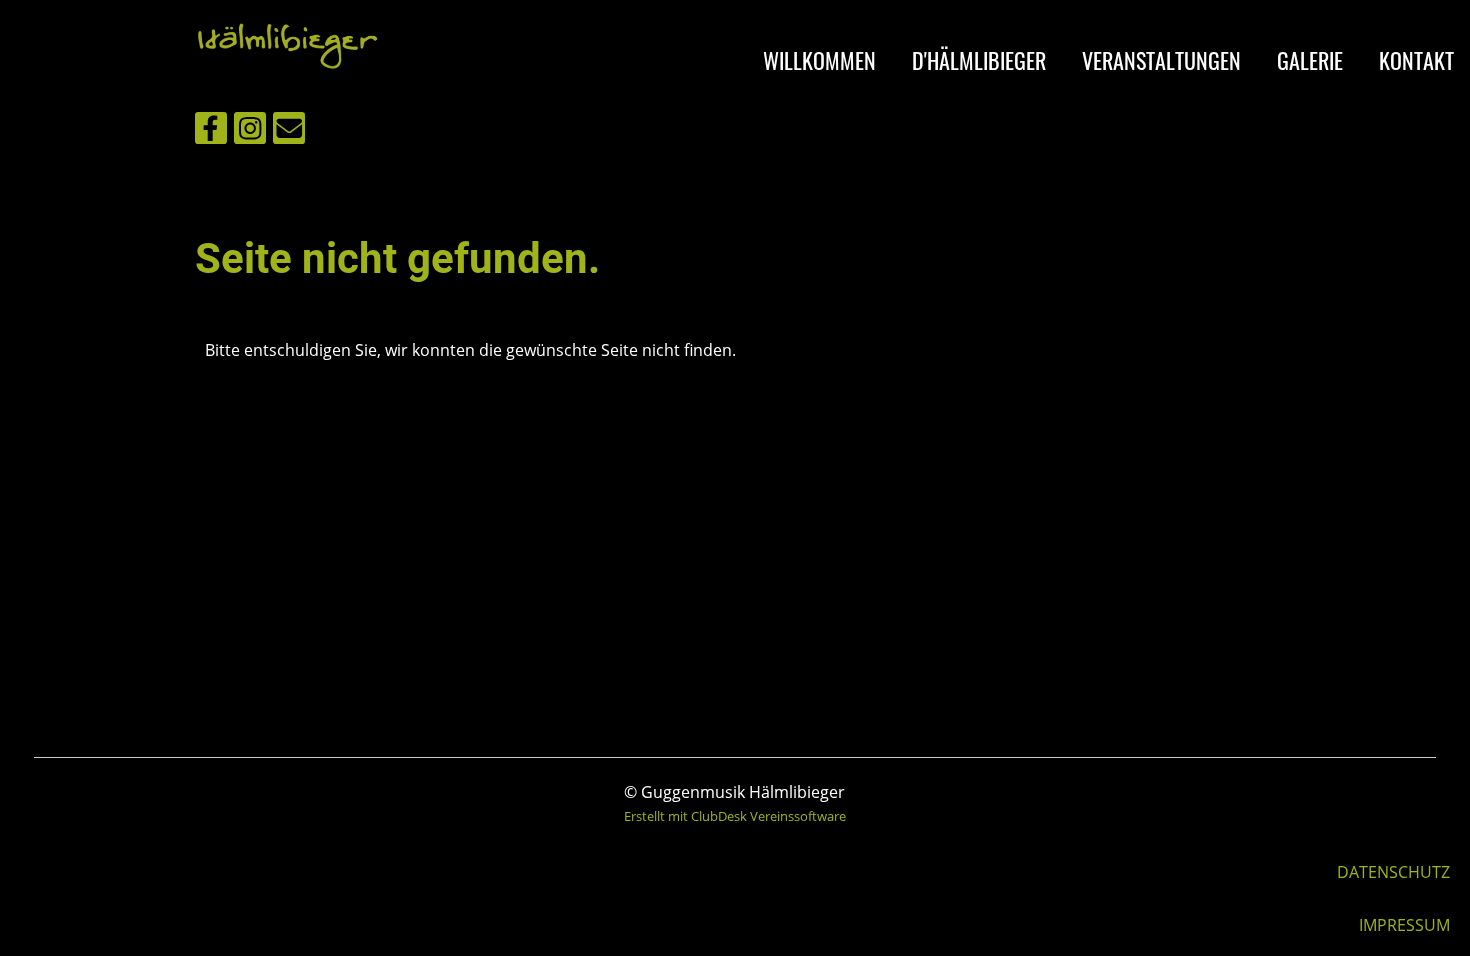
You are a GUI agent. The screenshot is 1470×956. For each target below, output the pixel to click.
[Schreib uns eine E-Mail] (289, 131)
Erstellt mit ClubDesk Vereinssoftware (735, 816)
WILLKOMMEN (819, 60)
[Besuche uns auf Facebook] (211, 131)
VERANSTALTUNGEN (1161, 60)
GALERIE (1310, 60)
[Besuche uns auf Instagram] (250, 131)
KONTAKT (1416, 60)
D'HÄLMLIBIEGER (979, 60)
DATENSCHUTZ (1393, 872)
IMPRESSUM (1404, 925)
